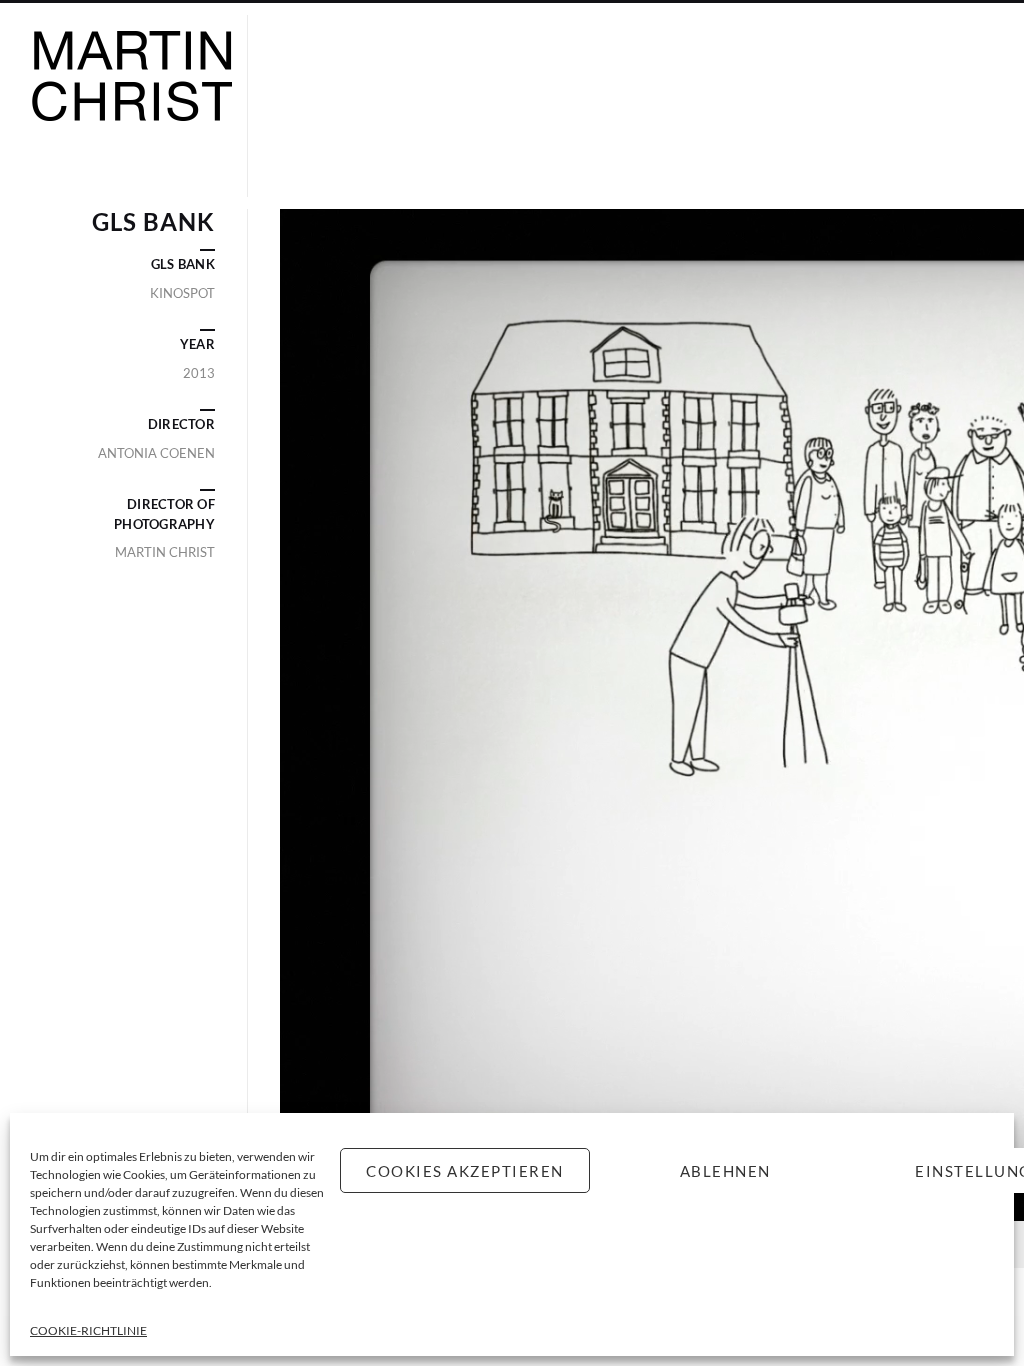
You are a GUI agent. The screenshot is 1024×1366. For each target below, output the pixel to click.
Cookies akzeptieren (465, 1171)
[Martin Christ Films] (132, 106)
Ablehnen (725, 1171)
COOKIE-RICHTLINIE (88, 1330)
